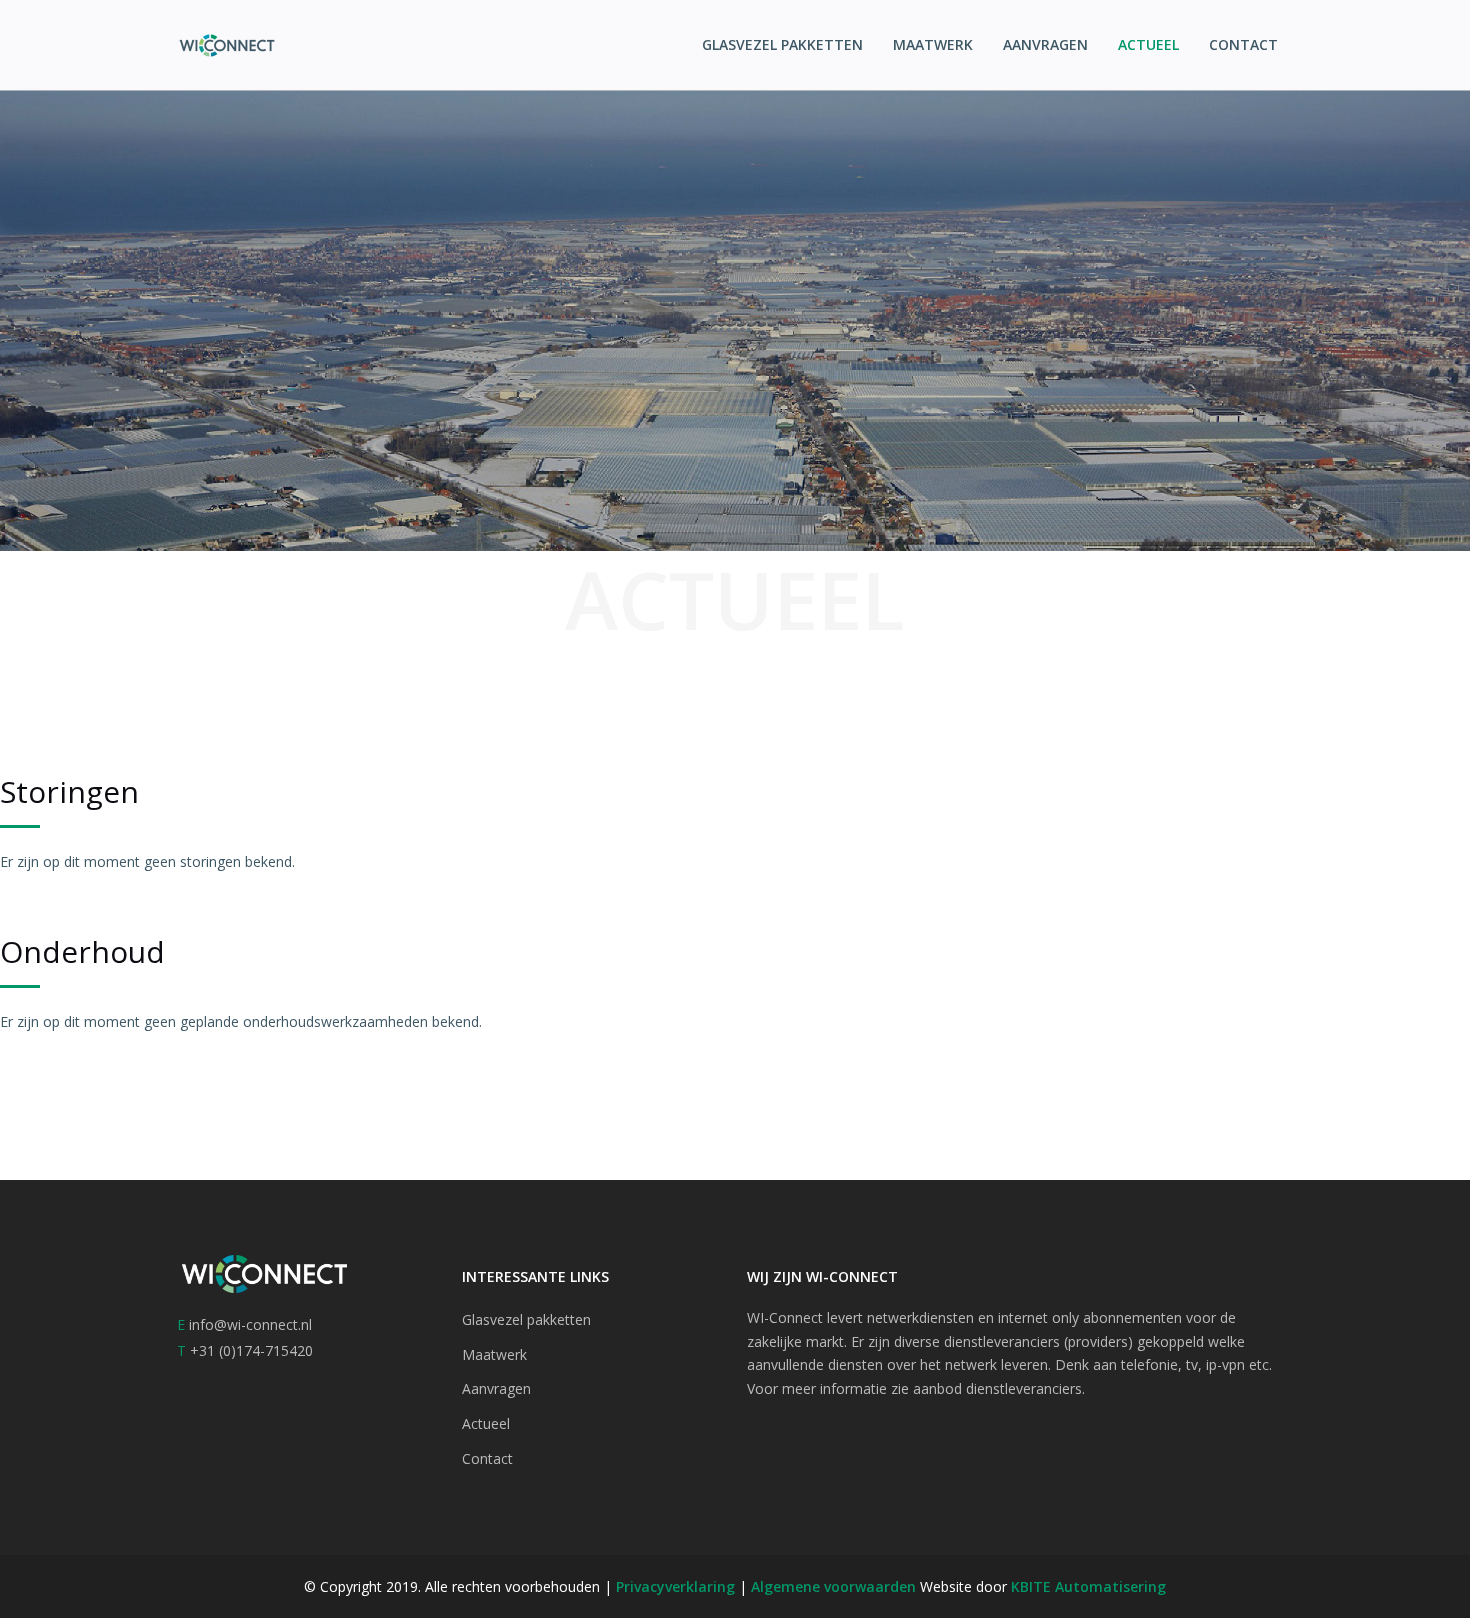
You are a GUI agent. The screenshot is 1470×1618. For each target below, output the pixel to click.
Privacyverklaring (677, 1586)
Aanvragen (1045, 44)
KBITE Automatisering (1088, 1586)
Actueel (1148, 44)
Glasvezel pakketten (782, 44)
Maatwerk (933, 44)
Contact (1243, 44)
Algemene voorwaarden (833, 1586)
